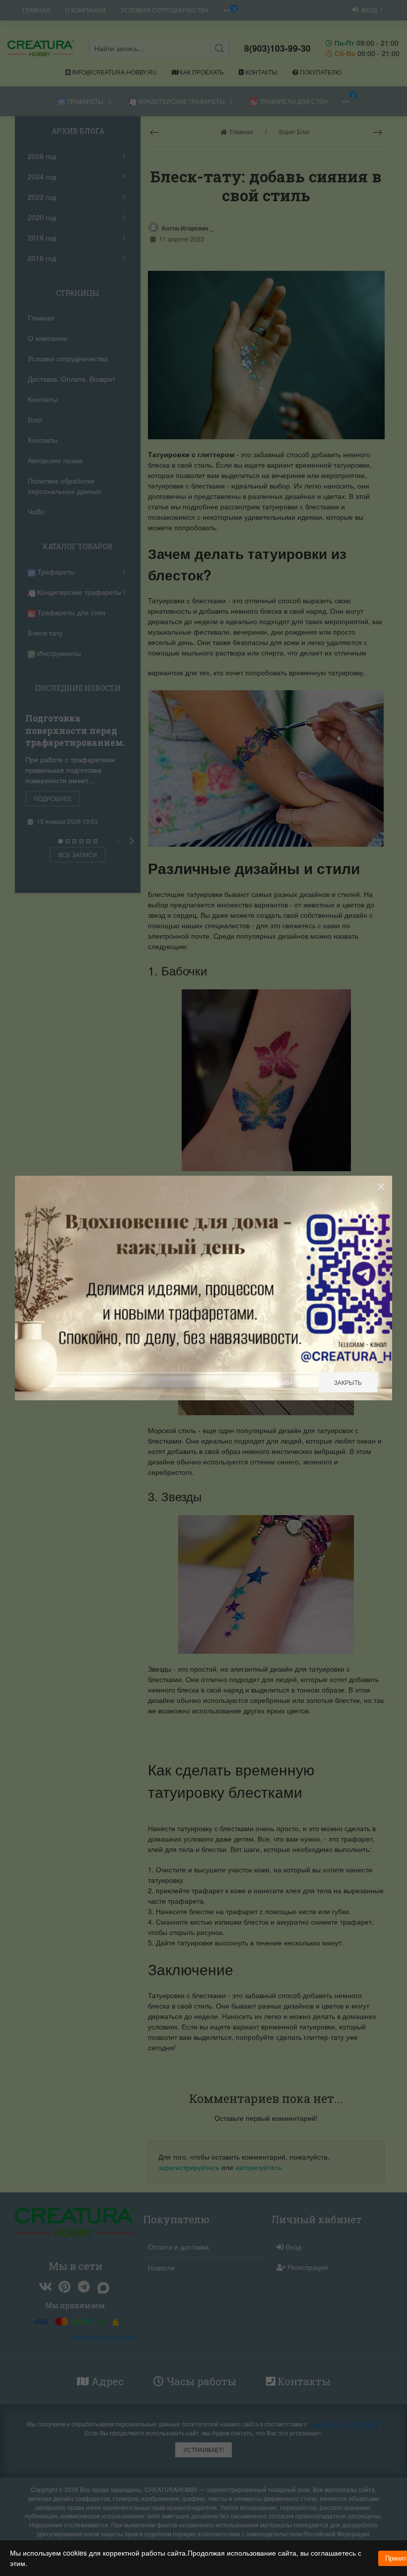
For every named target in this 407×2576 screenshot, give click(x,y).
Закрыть (348, 1382)
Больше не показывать (262, 1382)
